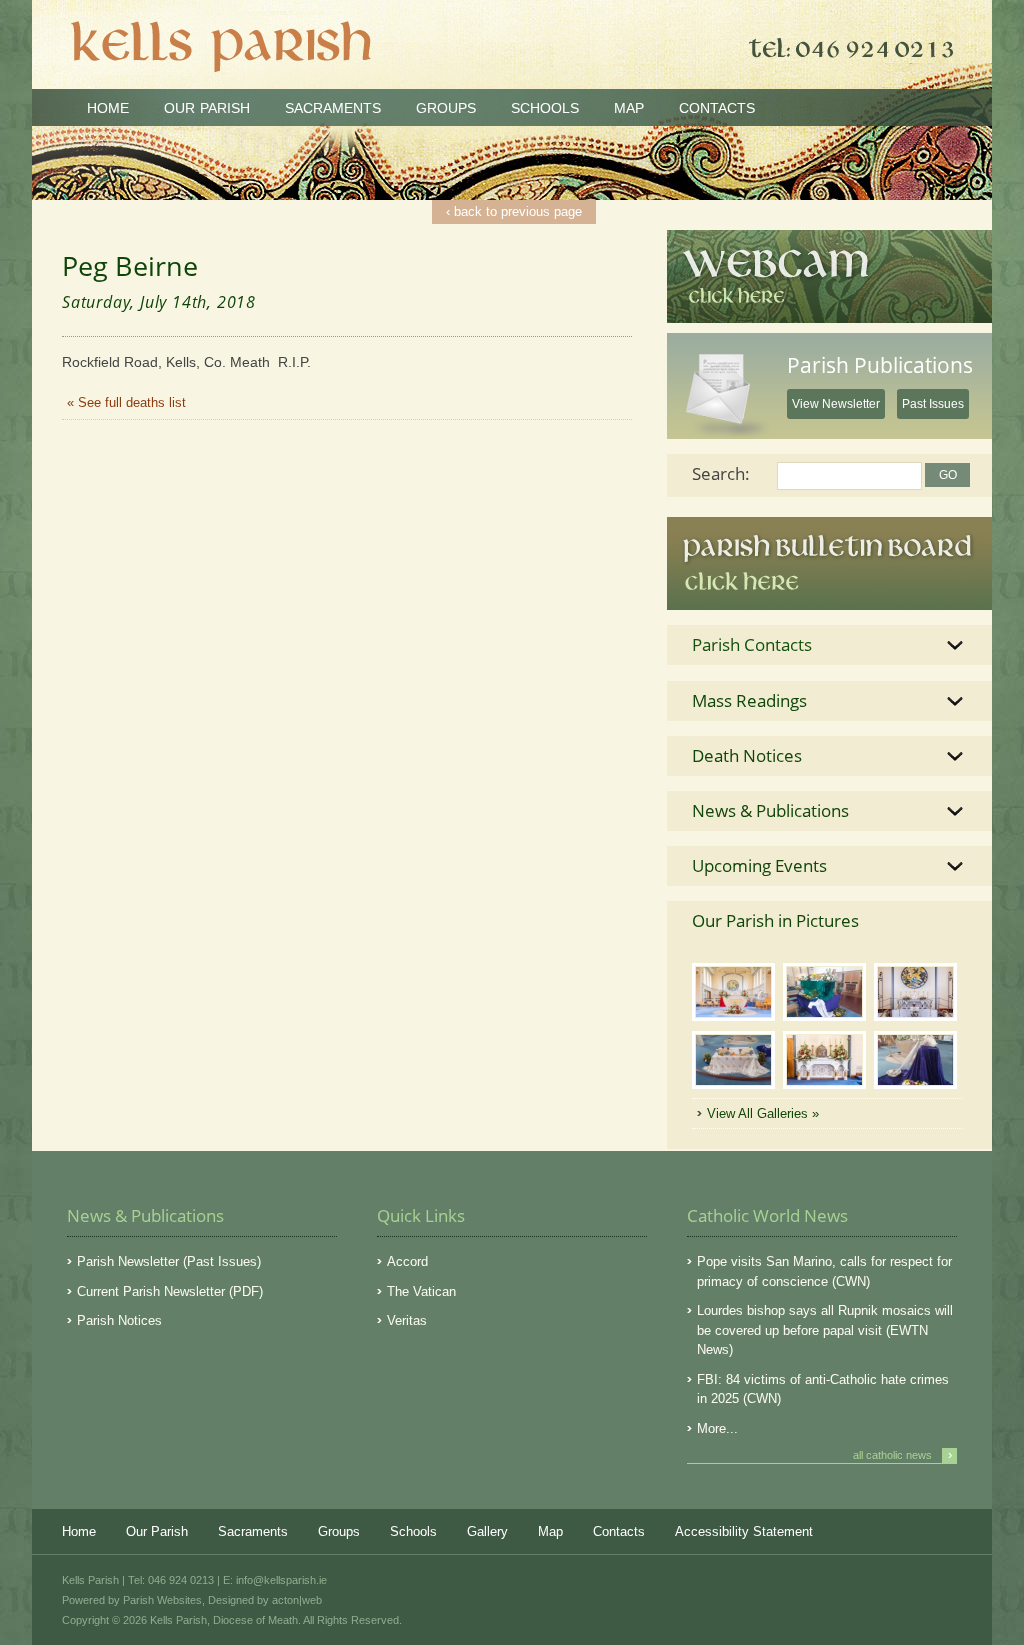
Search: (721, 473)
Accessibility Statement (744, 1531)
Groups (446, 108)
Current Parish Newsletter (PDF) (170, 1291)
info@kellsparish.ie (281, 1580)
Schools (545, 108)
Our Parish (207, 108)
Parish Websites (162, 1600)
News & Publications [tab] (770, 810)
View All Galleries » (763, 1113)
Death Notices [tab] (747, 755)
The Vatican (421, 1291)
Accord (407, 1261)
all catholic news (902, 1455)
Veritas (407, 1320)
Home (108, 108)
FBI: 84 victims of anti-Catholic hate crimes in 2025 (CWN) (823, 1389)
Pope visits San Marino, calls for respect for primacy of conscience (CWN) (824, 1271)
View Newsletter (836, 404)
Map (629, 108)
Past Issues (933, 404)
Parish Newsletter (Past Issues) (169, 1261)
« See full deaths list (126, 402)
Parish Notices (119, 1320)
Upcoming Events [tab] (759, 865)
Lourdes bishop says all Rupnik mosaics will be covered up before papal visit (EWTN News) (825, 1330)
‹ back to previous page (514, 211)
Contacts (717, 108)
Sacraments (333, 108)
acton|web (297, 1600)
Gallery (487, 1531)
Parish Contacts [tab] (752, 644)
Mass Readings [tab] (749, 700)
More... (717, 1428)
